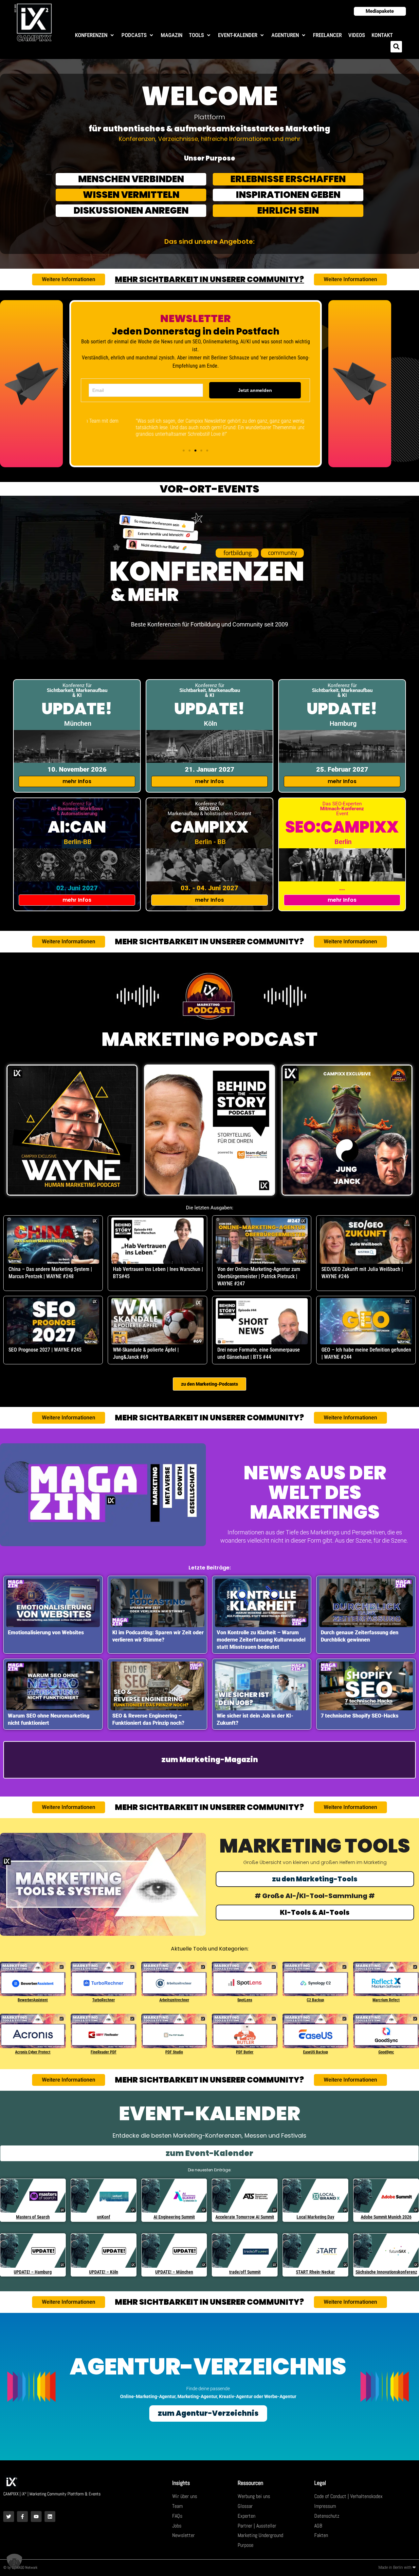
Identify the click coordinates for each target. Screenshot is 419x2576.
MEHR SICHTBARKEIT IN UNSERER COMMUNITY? (209, 279)
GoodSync (386, 2052)
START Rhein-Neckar (315, 2272)
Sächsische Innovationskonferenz (386, 2272)
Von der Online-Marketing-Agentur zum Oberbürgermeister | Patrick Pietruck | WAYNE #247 (259, 1276)
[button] (95, 35)
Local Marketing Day (315, 2217)
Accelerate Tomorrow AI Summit (245, 2217)
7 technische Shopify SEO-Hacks (360, 1716)
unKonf (104, 2217)
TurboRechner (104, 2000)
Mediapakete (380, 11)
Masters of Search (33, 2217)
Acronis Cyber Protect (33, 2052)
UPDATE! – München (174, 2272)
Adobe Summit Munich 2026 (386, 2217)
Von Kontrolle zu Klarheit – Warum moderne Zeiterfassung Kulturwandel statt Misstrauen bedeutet (261, 1640)
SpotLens (245, 2000)
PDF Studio (174, 2052)
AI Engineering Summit (174, 2217)
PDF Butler (245, 2052)
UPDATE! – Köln (104, 2272)
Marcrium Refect (386, 2000)
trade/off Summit (245, 2272)
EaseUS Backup (316, 2052)
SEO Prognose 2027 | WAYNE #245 (45, 1350)
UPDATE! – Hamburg (33, 2272)
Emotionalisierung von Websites (46, 1633)
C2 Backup (315, 2000)
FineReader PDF (104, 2052)
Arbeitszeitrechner (174, 2000)
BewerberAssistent (33, 2000)
